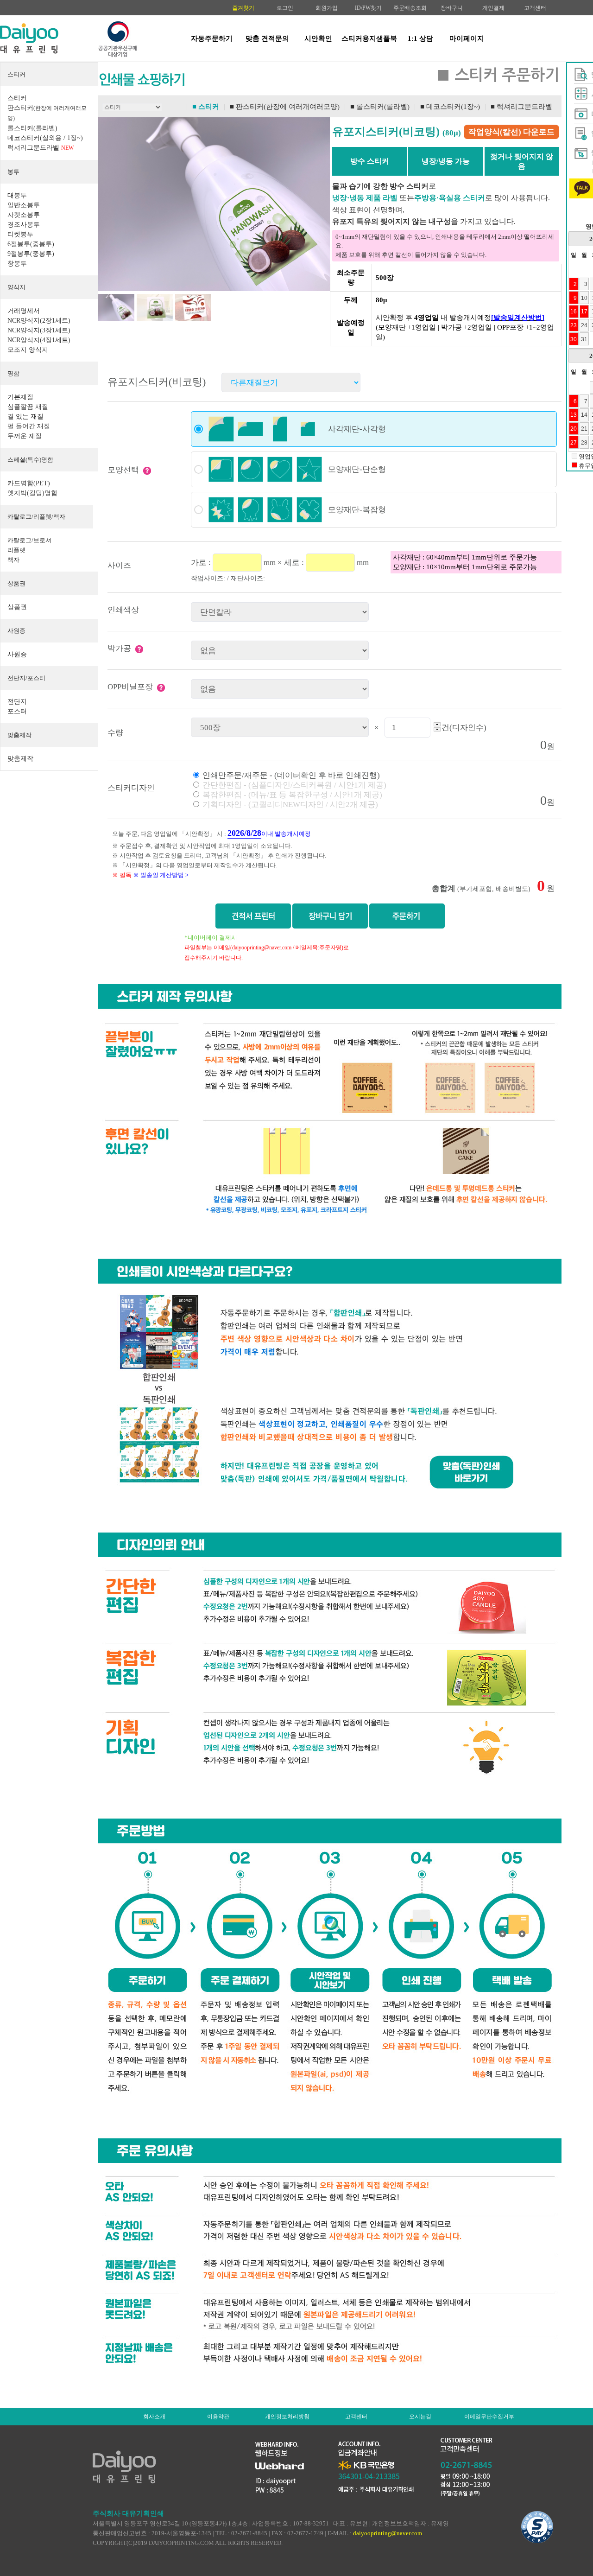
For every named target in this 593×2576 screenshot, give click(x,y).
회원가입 (327, 8)
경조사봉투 (24, 225)
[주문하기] (407, 916)
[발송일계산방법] (518, 318)
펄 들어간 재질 (29, 426)
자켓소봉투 (24, 215)
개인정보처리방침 (287, 2417)
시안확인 (318, 38)
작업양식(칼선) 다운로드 (511, 132)
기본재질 (20, 397)
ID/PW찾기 (368, 8)
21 (584, 429)
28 (584, 442)
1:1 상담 (420, 38)
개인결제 (493, 8)
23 (574, 325)
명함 (13, 373)
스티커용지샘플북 (369, 38)
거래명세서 (24, 311)
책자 (13, 560)
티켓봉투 (20, 234)
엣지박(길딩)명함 (32, 493)
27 (574, 442)
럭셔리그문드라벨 (41, 148)
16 (574, 311)
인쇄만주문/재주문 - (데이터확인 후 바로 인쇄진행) (290, 775)
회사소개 (154, 2417)
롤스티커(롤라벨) (32, 128)
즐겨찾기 (243, 8)
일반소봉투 (24, 205)
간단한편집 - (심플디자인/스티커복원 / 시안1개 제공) (293, 785)
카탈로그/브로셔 (29, 540)
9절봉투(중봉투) (31, 254)
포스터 (17, 711)
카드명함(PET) (29, 483)
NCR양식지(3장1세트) (39, 330)
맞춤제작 (19, 735)
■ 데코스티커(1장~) (450, 107)
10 (584, 298)
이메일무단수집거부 (489, 2417)
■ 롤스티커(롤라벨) (380, 107)
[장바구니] (330, 916)
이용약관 (218, 2417)
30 (574, 339)
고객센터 (535, 8)
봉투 (13, 172)
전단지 (17, 702)
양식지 (16, 287)
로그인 (285, 8)
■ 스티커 (206, 107)
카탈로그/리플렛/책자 (36, 517)
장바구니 (452, 8)
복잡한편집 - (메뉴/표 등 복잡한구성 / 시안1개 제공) (291, 795)
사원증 (16, 631)
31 (584, 339)
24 (584, 325)
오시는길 (420, 2417)
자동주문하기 (212, 38)
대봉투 (17, 195)
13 (574, 415)
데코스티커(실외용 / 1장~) (45, 138)
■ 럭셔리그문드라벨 (521, 107)
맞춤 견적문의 (267, 38)
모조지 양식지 (28, 350)
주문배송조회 (410, 8)
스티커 (16, 74)
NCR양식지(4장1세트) (39, 340)
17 (584, 311)
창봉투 (17, 264)
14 (584, 415)
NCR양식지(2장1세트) (39, 321)
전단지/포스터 (26, 678)
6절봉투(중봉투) (31, 244)
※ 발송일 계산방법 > (161, 875)
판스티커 (47, 113)
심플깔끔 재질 (28, 407)
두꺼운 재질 (25, 436)
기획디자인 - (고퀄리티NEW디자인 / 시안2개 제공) (289, 805)
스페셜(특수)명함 (30, 460)
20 (574, 429)
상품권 (16, 583)
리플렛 (16, 550)
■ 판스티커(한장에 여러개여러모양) (285, 107)
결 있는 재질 (25, 417)
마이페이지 (467, 38)
